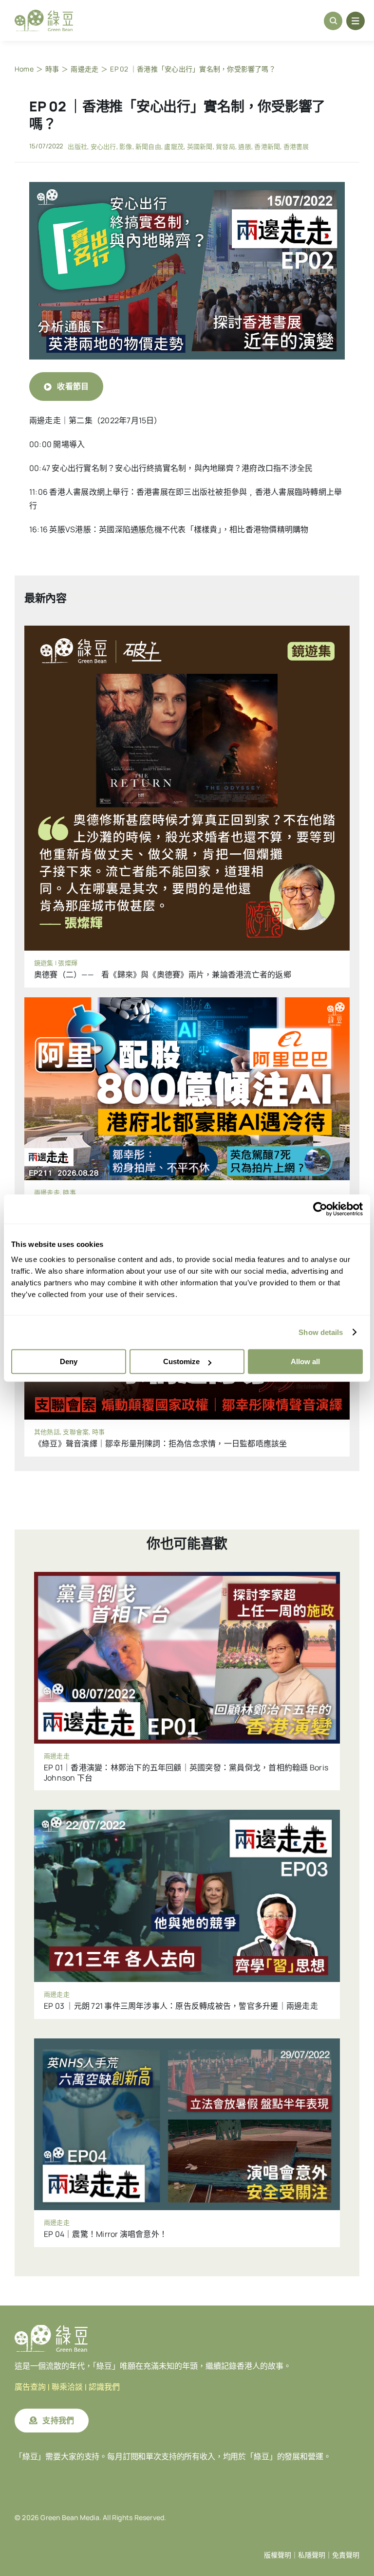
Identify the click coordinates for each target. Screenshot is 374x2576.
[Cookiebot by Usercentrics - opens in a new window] (320, 1209)
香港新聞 (267, 146)
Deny (69, 1361)
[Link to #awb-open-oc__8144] (355, 21)
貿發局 (225, 146)
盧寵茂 (174, 146)
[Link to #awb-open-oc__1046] (333, 21)
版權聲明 (278, 2555)
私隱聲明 (312, 2555)
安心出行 (103, 146)
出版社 (77, 146)
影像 (126, 146)
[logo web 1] (44, 14)
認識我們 (104, 2387)
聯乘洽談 (67, 2387)
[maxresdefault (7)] (187, 186)
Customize (181, 1361)
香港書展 (296, 146)
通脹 (244, 146)
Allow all (305, 1361)
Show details (321, 1332)
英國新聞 (200, 146)
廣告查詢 (30, 2387)
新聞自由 (148, 146)
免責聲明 (346, 2555)
